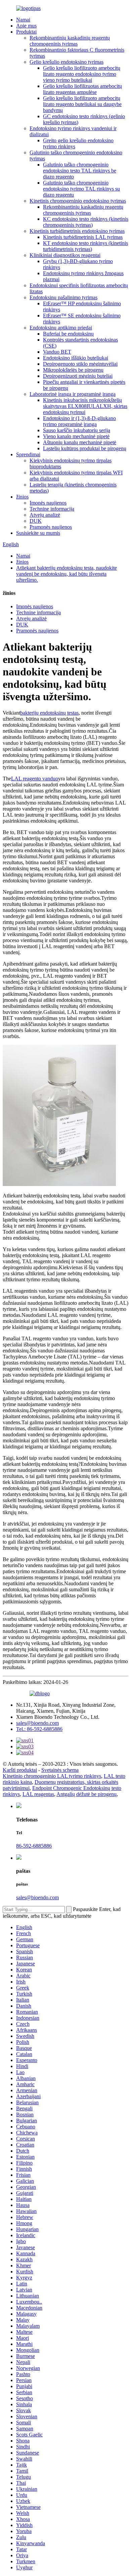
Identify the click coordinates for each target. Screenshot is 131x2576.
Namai (23, 20)
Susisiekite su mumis (38, 533)
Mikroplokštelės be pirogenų (73, 370)
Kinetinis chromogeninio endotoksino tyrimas (78, 201)
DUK (36, 521)
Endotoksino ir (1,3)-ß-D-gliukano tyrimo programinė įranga (79, 421)
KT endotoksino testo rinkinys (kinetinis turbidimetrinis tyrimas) (85, 246)
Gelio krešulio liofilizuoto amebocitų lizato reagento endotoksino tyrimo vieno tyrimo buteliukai (82, 74)
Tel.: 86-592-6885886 (39, 1729)
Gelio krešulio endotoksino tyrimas (67, 62)
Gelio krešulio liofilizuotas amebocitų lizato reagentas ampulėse (82, 89)
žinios (22, 497)
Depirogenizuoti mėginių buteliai (78, 376)
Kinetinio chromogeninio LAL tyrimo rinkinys (52, 1776)
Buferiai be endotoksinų (68, 334)
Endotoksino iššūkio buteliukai (76, 358)
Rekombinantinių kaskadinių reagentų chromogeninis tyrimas (70, 41)
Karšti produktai (20, 1770)
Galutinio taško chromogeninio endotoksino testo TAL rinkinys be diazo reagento (80, 171)
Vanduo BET (57, 352)
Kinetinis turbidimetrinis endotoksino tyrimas (77, 231)
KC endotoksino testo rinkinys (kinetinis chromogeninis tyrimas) (86, 222)
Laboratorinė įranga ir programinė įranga (73, 394)
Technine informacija (52, 509)
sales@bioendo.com (37, 1723)
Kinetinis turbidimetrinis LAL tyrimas (83, 237)
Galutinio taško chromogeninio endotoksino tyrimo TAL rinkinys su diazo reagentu (81, 189)
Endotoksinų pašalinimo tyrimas (63, 297)
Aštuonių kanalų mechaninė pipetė (80, 442)
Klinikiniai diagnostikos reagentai (65, 255)
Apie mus (26, 26)
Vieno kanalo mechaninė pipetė (76, 436)
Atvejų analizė (45, 515)
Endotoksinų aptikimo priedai (61, 328)
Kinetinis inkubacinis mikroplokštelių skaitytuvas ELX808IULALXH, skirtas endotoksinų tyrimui (85, 406)
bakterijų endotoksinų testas (49, 713)
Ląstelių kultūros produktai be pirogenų (85, 448)
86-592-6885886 (34, 1846)
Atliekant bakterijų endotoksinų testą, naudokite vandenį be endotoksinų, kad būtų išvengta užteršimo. (67, 574)
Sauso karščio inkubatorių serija (77, 430)
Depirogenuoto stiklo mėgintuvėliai (80, 364)
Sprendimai (28, 454)
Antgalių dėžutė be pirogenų (86, 1794)
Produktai (26, 32)
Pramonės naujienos (51, 527)
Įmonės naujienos (48, 503)
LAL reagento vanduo (35, 779)
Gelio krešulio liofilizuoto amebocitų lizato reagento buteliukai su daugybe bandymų (82, 104)
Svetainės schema (60, 1770)
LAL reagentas (38, 1794)
